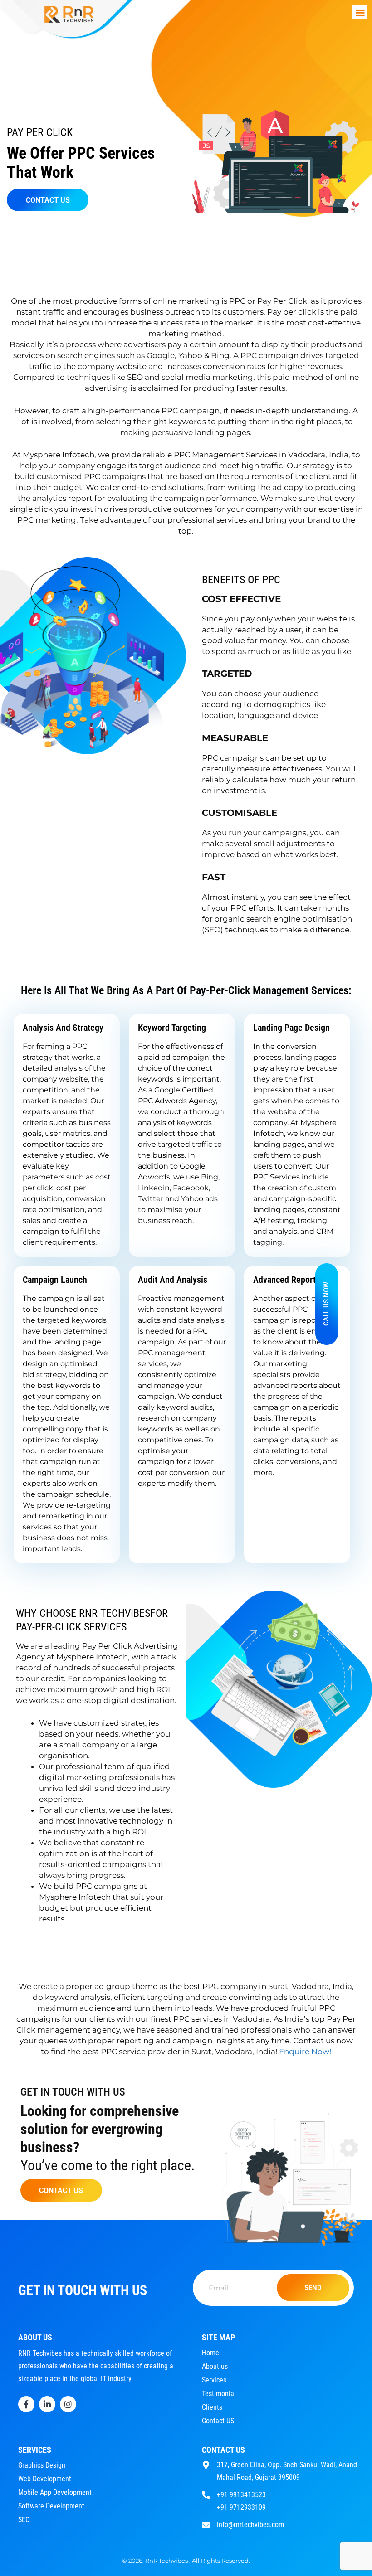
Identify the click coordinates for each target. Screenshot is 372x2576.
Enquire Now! (305, 2052)
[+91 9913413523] (206, 2494)
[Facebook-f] (26, 2404)
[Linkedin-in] (47, 2404)
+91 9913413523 (241, 2495)
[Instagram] (68, 2404)
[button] (360, 12)
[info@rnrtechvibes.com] (206, 2524)
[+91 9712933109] (206, 2506)
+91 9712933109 (241, 2507)
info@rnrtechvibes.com (250, 2525)
